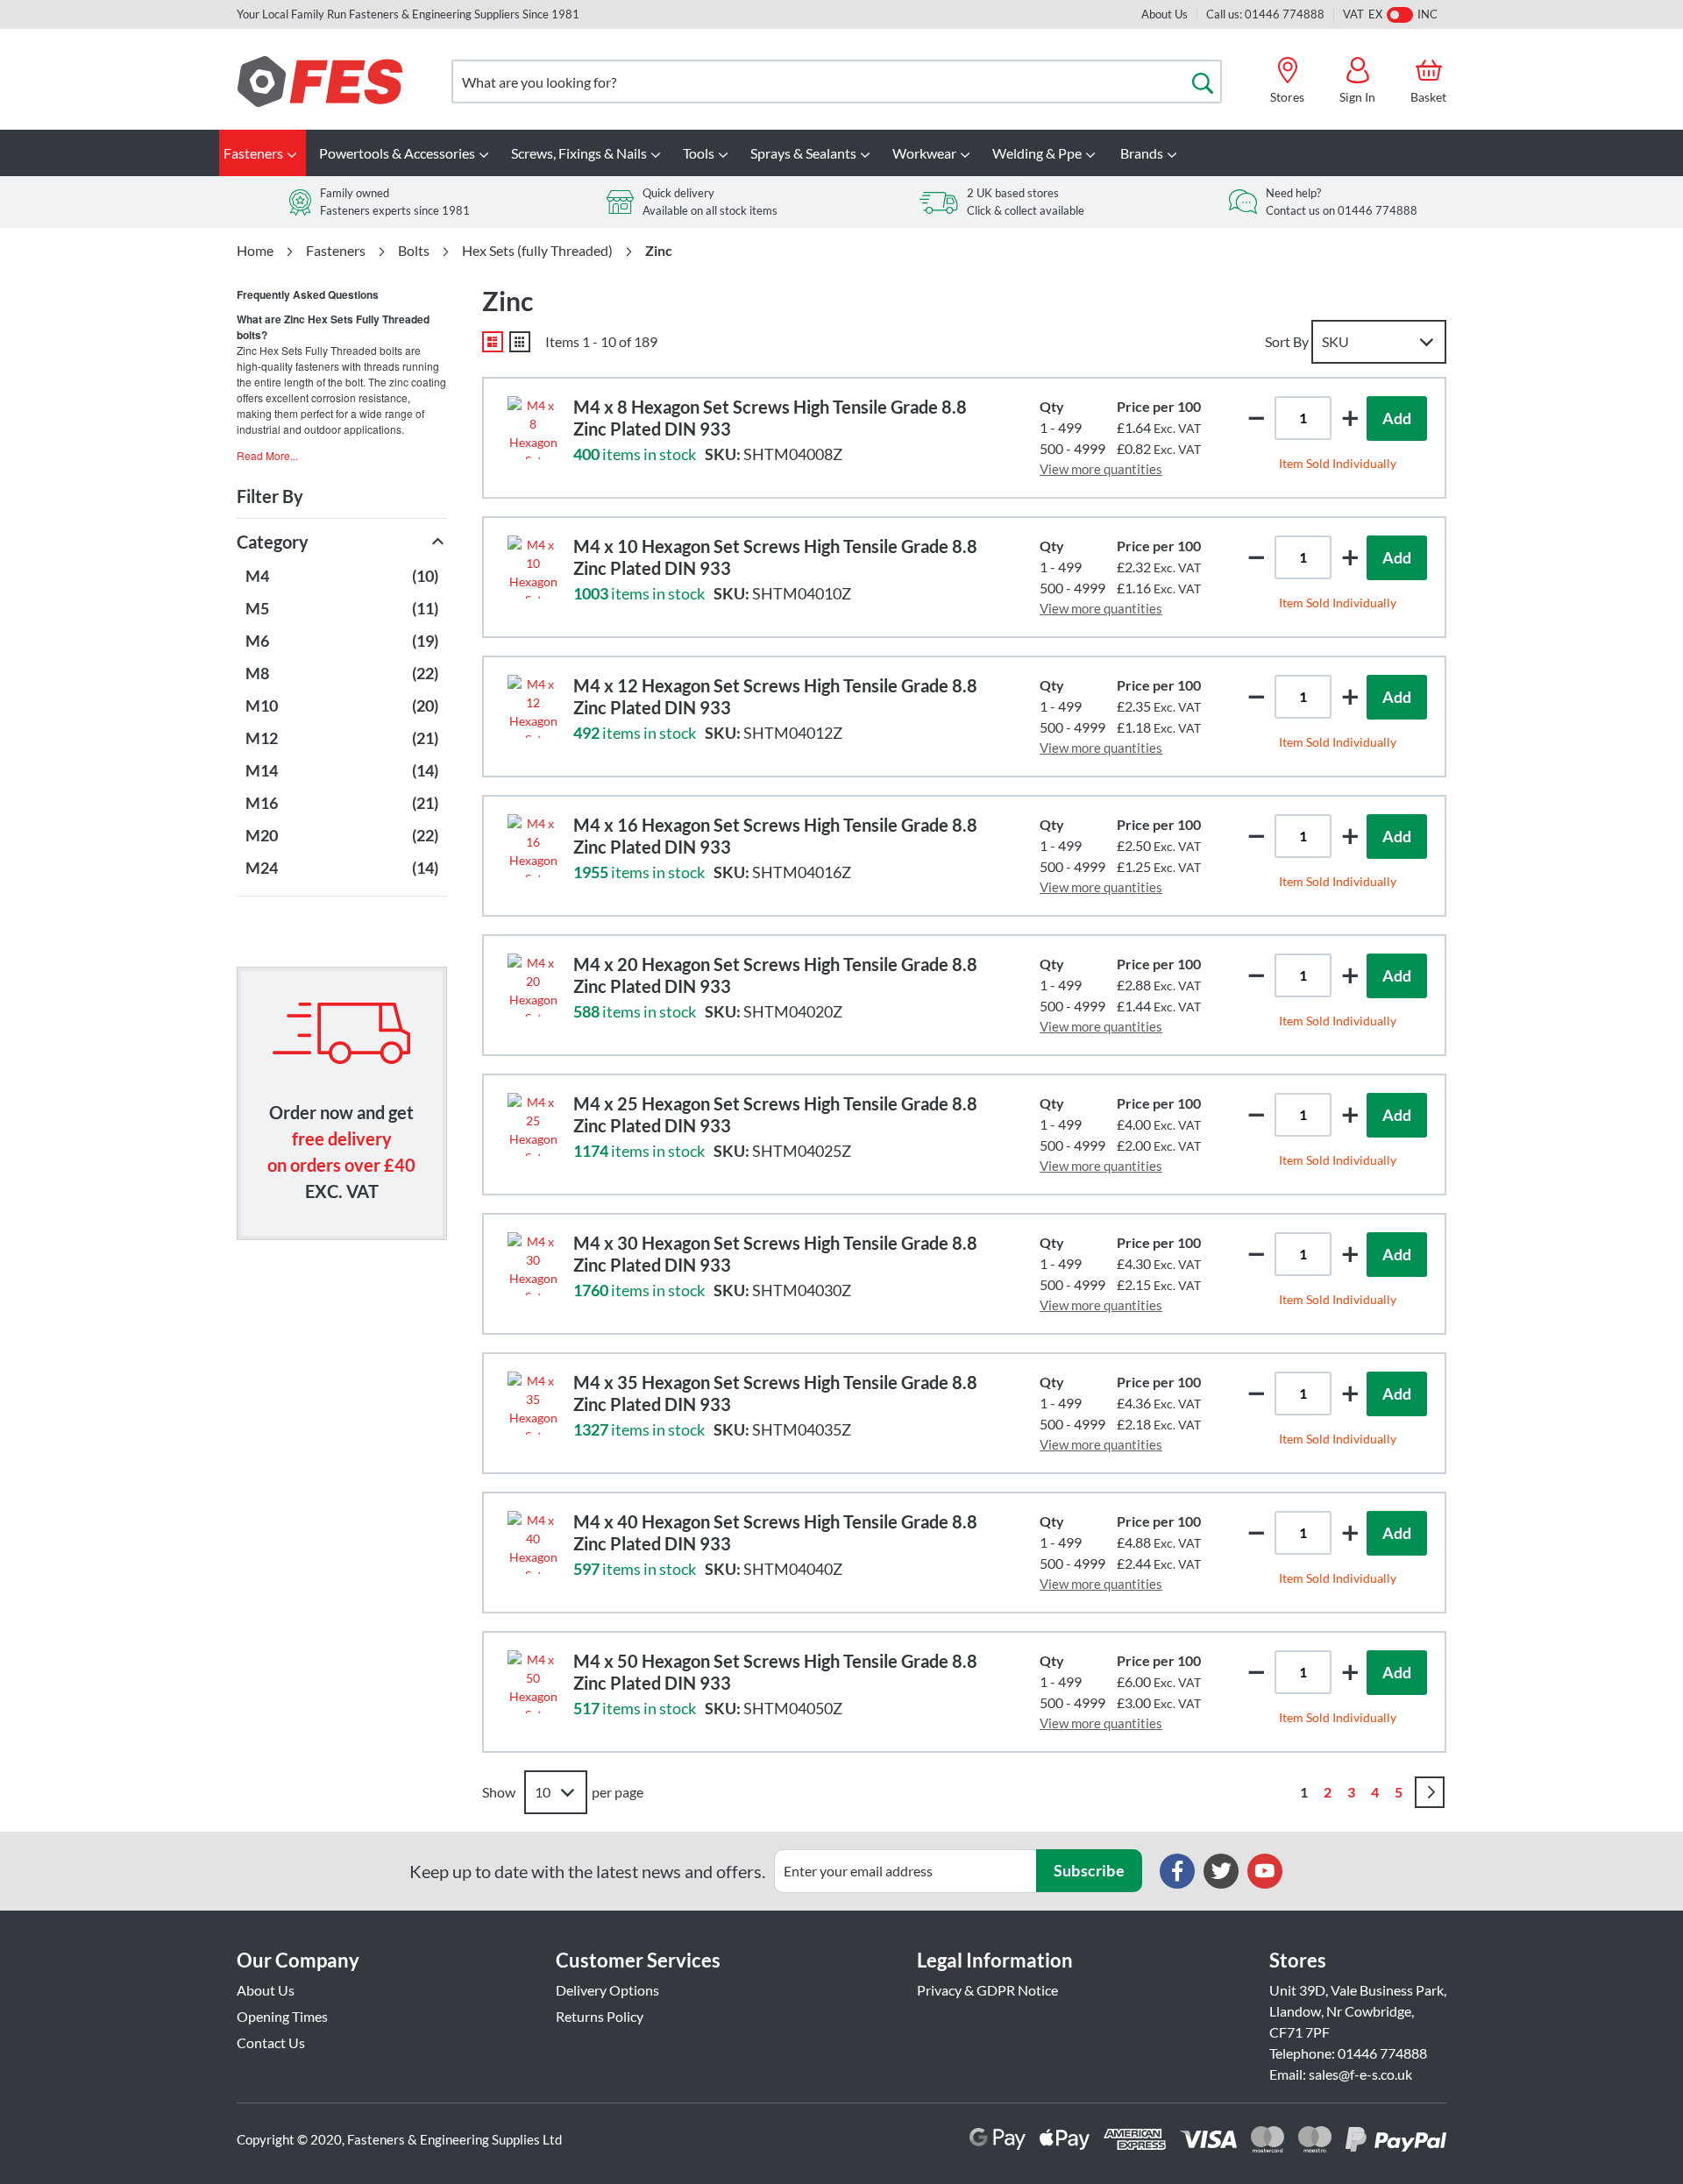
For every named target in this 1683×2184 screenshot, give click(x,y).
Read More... (267, 455)
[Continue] (1430, 1792)
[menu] (841, 153)
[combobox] (837, 82)
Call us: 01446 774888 (1265, 14)
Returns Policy (600, 2016)
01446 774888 (1382, 2053)
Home (255, 251)
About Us (1165, 14)
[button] (1350, 418)
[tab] (342, 455)
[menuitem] (263, 153)
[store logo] (320, 82)
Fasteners (336, 251)
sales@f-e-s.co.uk (1360, 2074)
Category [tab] (273, 542)
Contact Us (271, 2042)
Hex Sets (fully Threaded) (537, 251)
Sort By (1287, 341)
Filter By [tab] (270, 496)
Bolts (414, 251)
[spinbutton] (1303, 418)
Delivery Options (607, 1990)
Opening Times (282, 2016)
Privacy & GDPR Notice (987, 1990)
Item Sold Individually (1338, 463)
